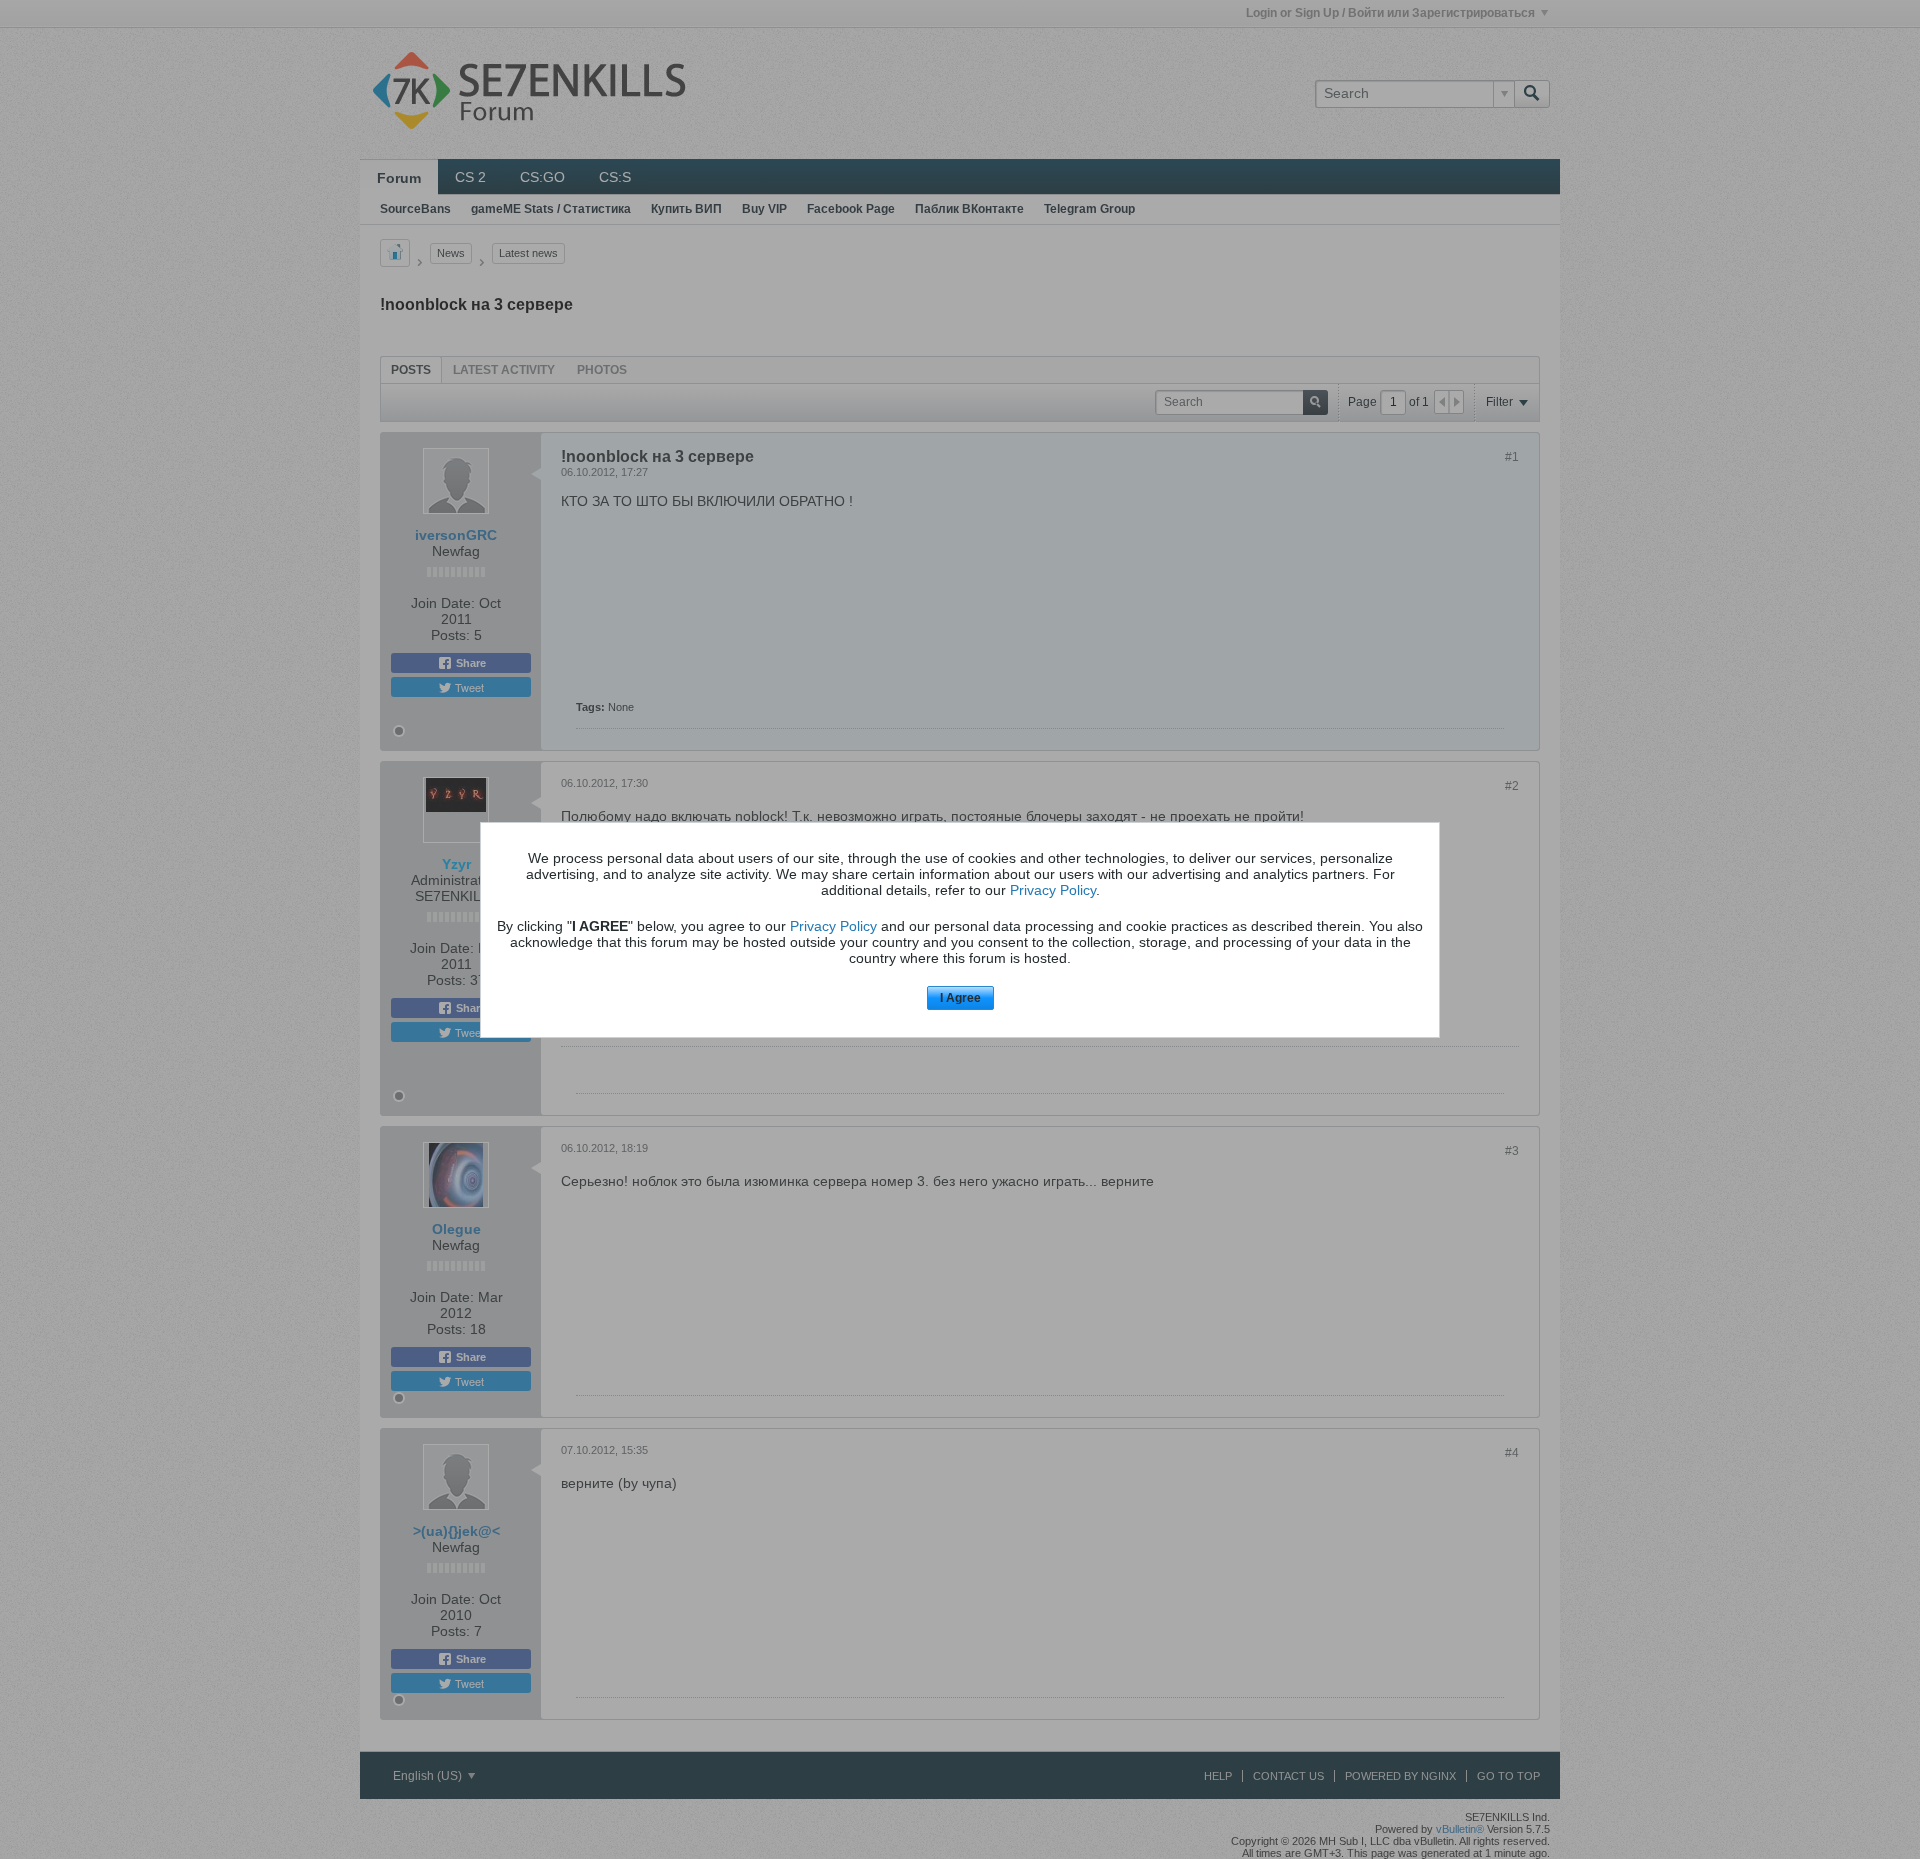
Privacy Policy (1053, 890)
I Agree (960, 998)
